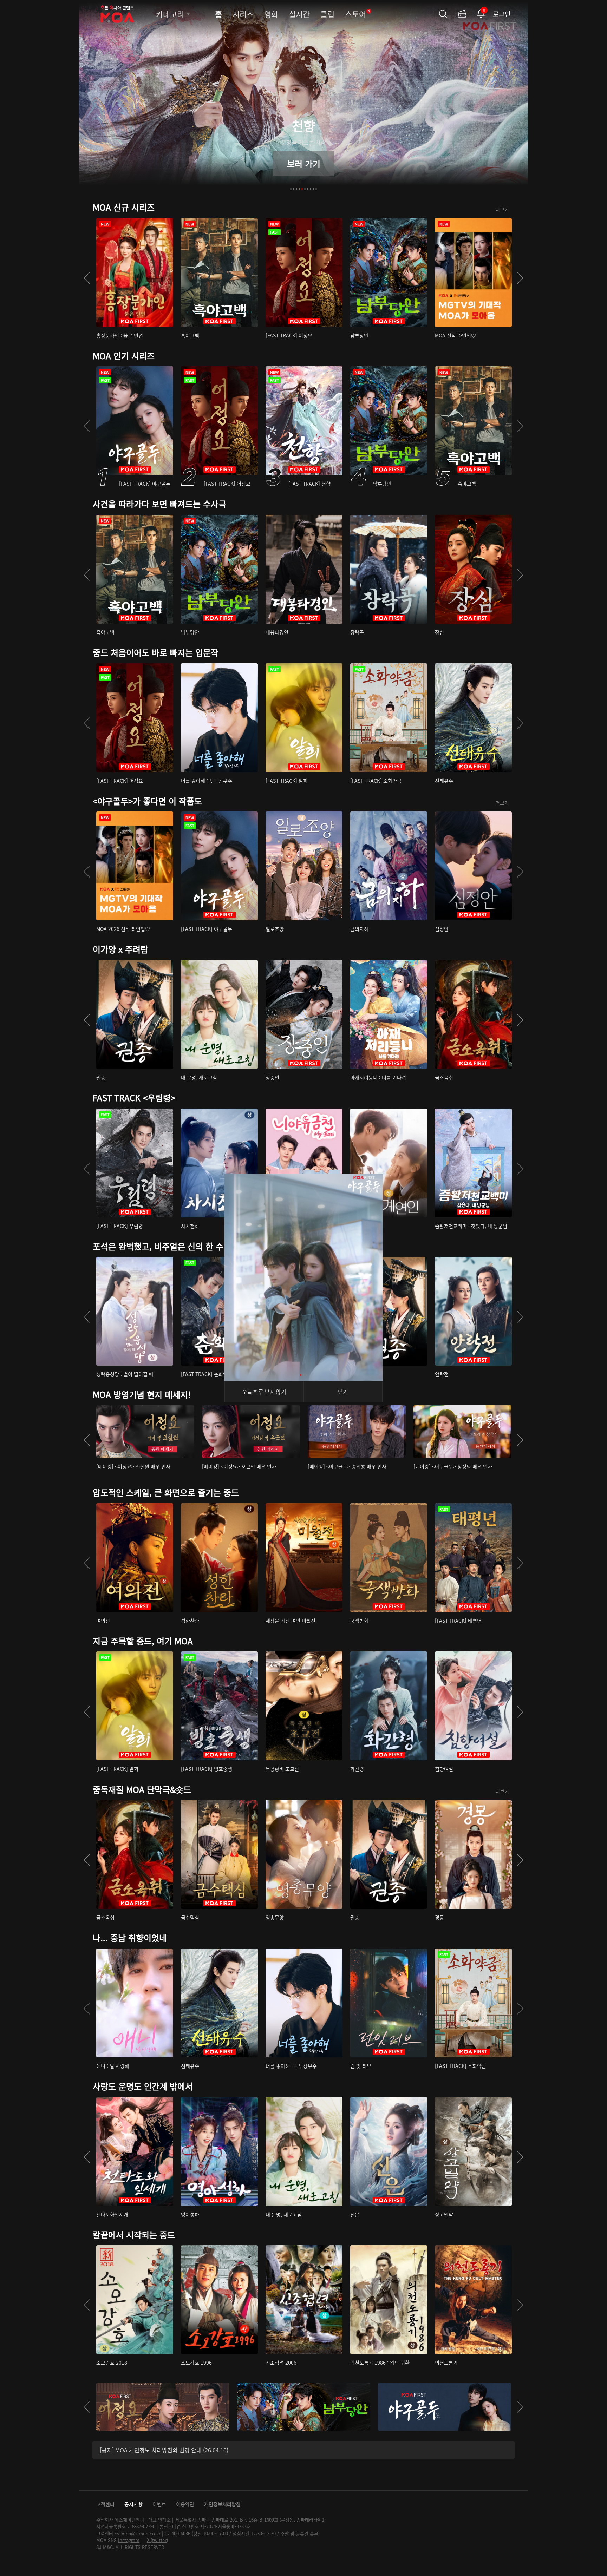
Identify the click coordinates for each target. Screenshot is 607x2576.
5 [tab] (302, 189)
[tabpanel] (303, 100)
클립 (327, 14)
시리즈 (243, 14)
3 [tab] (296, 189)
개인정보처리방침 (222, 2504)
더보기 (502, 209)
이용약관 (185, 2504)
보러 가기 (304, 163)
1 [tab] (291, 189)
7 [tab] (308, 189)
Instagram (129, 2540)
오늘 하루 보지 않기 (264, 1392)
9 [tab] (313, 189)
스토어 (358, 14)
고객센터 (105, 2504)
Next (520, 278)
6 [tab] (305, 189)
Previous (87, 278)
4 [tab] (299, 189)
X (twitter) (157, 2540)
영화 (271, 14)
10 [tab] (316, 189)
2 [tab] (294, 189)
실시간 (299, 14)
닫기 (343, 1392)
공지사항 (133, 2504)
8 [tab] (311, 189)
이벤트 (159, 2504)
